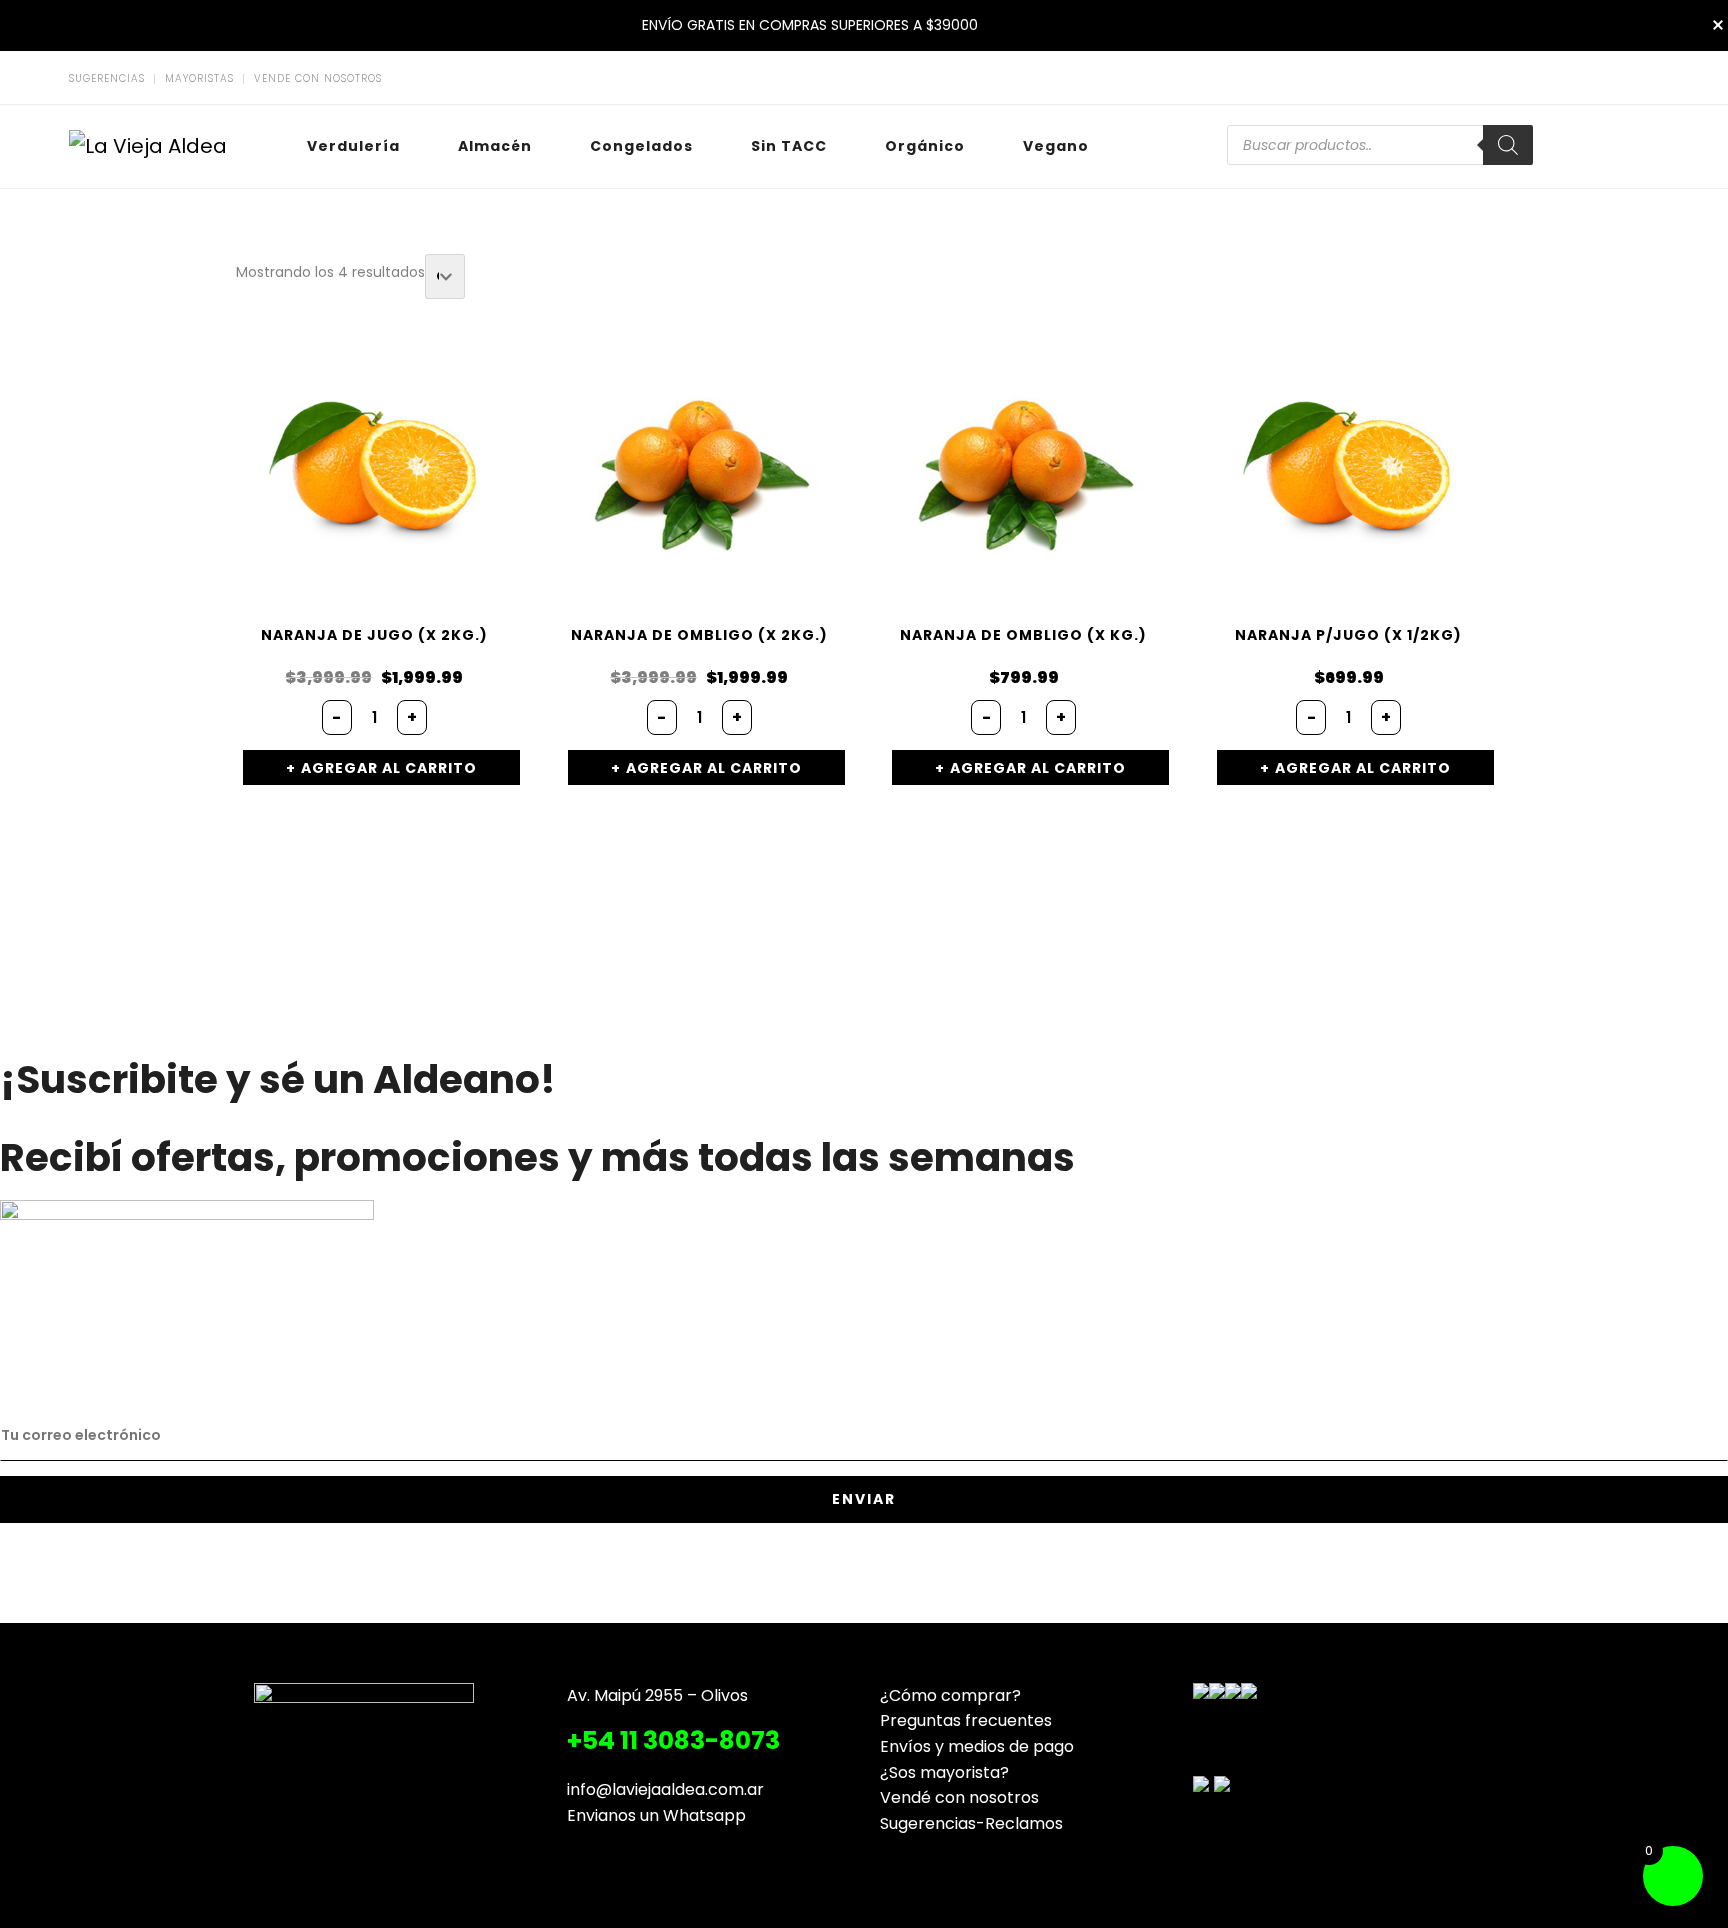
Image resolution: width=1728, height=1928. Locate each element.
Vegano (1056, 146)
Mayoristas (199, 79)
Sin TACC (789, 146)
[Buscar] (1508, 145)
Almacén (495, 146)
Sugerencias (107, 79)
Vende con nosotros (318, 79)
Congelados (641, 146)
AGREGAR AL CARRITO (389, 768)
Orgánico (925, 146)
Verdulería (353, 146)
